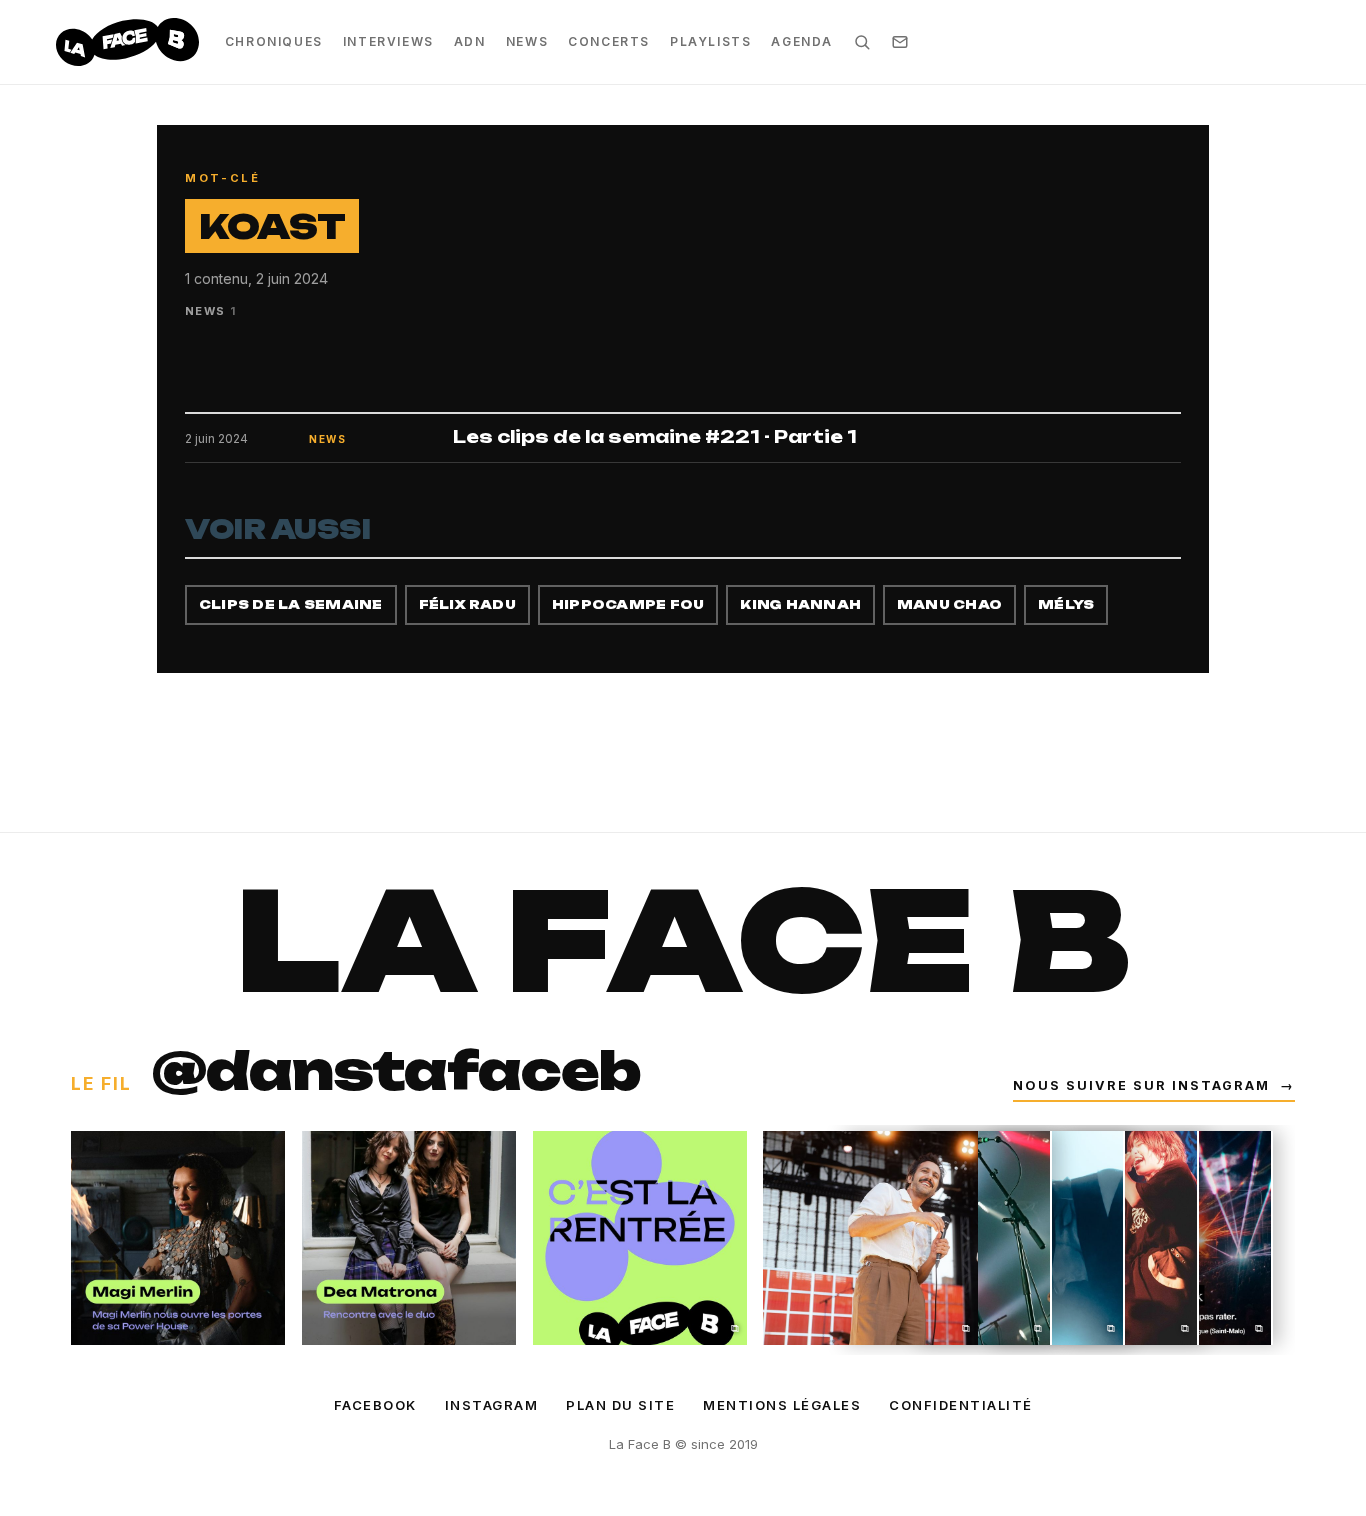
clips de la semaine (291, 604)
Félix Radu (467, 604)
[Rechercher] (862, 42)
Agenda (802, 41)
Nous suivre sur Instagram (1154, 1085)
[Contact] (900, 42)
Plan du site (620, 1405)
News (527, 41)
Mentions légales (782, 1405)
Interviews (388, 41)
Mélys (1066, 604)
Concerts (609, 41)
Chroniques (274, 41)
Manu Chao (949, 604)
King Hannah (800, 604)
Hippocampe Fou (628, 604)
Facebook (375, 1405)
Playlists (710, 41)
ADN (470, 41)
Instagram (492, 1405)
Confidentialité (961, 1405)
